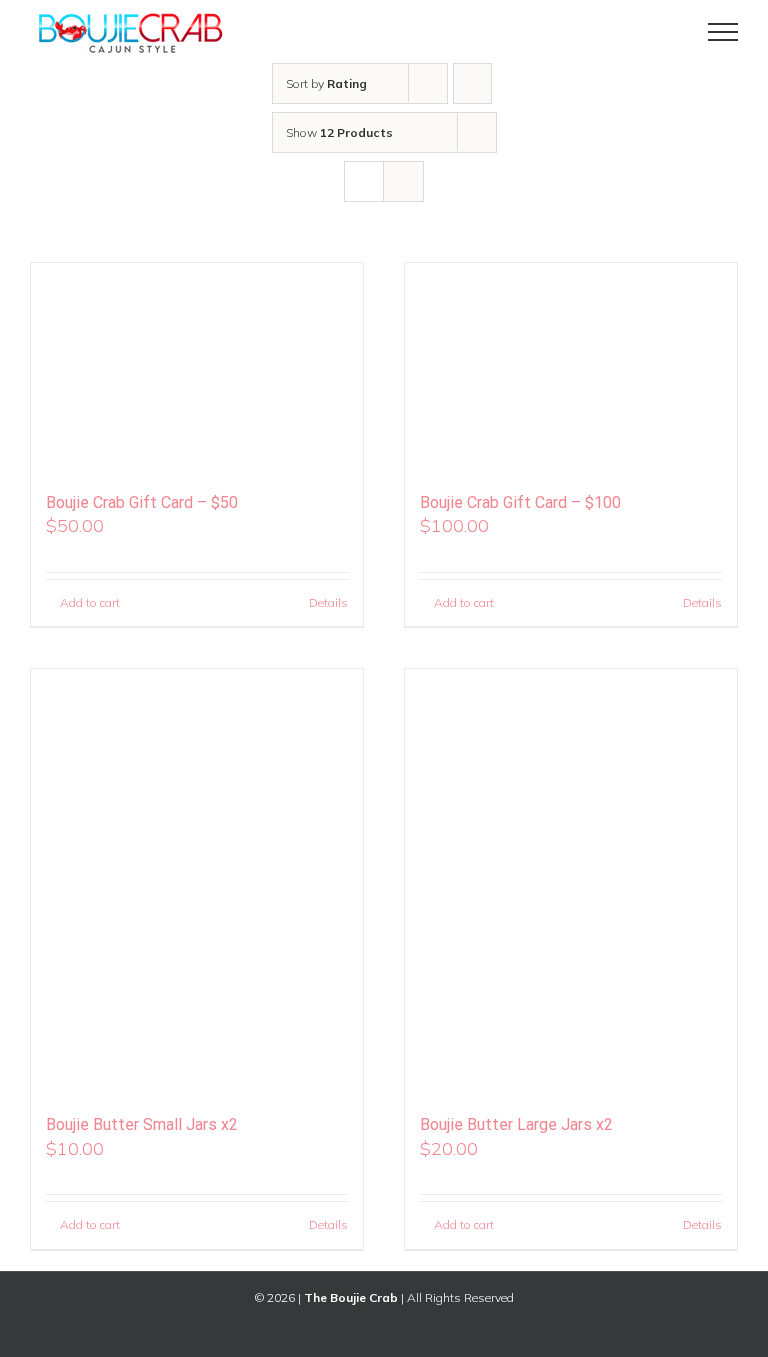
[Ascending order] (472, 83)
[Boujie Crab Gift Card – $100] (571, 368)
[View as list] (403, 181)
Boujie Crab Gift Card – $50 (142, 502)
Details (328, 602)
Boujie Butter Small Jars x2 (142, 1124)
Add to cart (90, 602)
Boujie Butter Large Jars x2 (516, 1124)
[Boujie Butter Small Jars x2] (197, 882)
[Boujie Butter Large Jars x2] (571, 882)
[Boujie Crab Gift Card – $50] (197, 368)
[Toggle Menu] (723, 32)
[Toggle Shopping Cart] (655, 32)
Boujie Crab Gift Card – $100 (520, 502)
